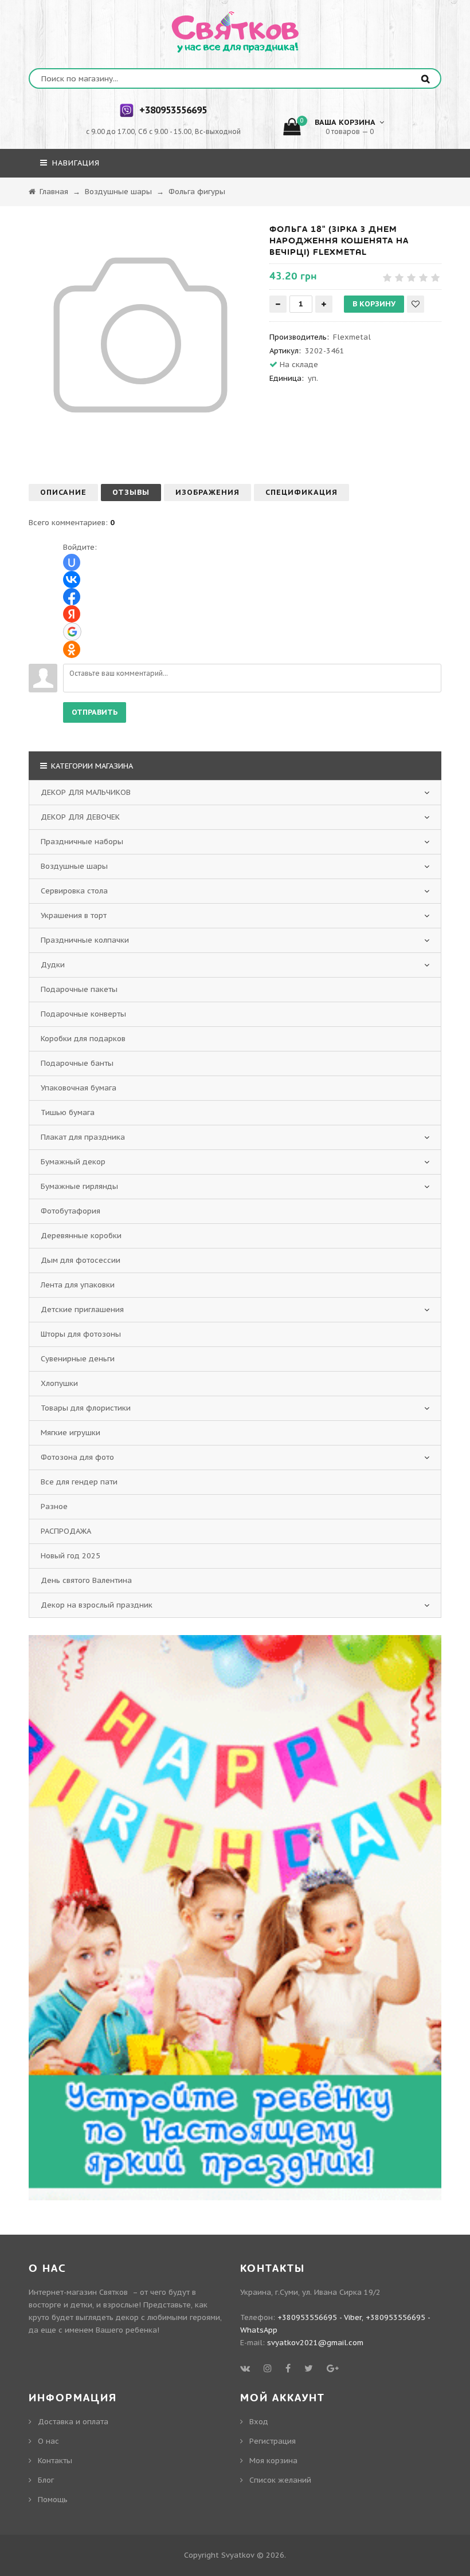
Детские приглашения (82, 1309)
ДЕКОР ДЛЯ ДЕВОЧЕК (80, 817)
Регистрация (273, 2441)
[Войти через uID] (72, 562)
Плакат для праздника (83, 1137)
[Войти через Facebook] (72, 597)
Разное (54, 1506)
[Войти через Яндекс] (72, 614)
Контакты (55, 2461)
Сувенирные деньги (78, 1359)
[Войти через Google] (72, 632)
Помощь (53, 2500)
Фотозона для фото (77, 1457)
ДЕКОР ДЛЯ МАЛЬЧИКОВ (86, 792)
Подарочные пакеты (79, 989)
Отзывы (131, 492)
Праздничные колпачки (85, 940)
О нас (48, 2441)
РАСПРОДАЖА (66, 1531)
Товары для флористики (86, 1408)
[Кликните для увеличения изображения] (140, 335)
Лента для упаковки (78, 1285)
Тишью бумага (68, 1112)
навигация (75, 163)
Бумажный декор (73, 1162)
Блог (46, 2480)
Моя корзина (273, 2461)
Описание (63, 492)
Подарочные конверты (83, 1014)
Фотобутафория (70, 1211)
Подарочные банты (77, 1063)
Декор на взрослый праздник (97, 1605)
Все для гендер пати (79, 1482)
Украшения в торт (74, 915)
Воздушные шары (74, 866)
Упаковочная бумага (79, 1088)
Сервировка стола (74, 891)
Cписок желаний (280, 2480)
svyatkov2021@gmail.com (315, 2343)
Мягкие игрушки (70, 1433)
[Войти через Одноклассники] (72, 649)
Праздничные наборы (82, 842)
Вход (259, 2422)
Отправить (95, 712)
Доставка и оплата (73, 2422)
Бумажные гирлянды (79, 1186)
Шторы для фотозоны (81, 1334)
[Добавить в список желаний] (416, 304)
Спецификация (301, 492)
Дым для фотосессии (81, 1260)
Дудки (53, 965)
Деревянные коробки (81, 1236)
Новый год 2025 (70, 1556)
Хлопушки (59, 1383)
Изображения (207, 492)
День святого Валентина (86, 1580)
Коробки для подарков (83, 1039)
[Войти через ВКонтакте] (72, 580)
